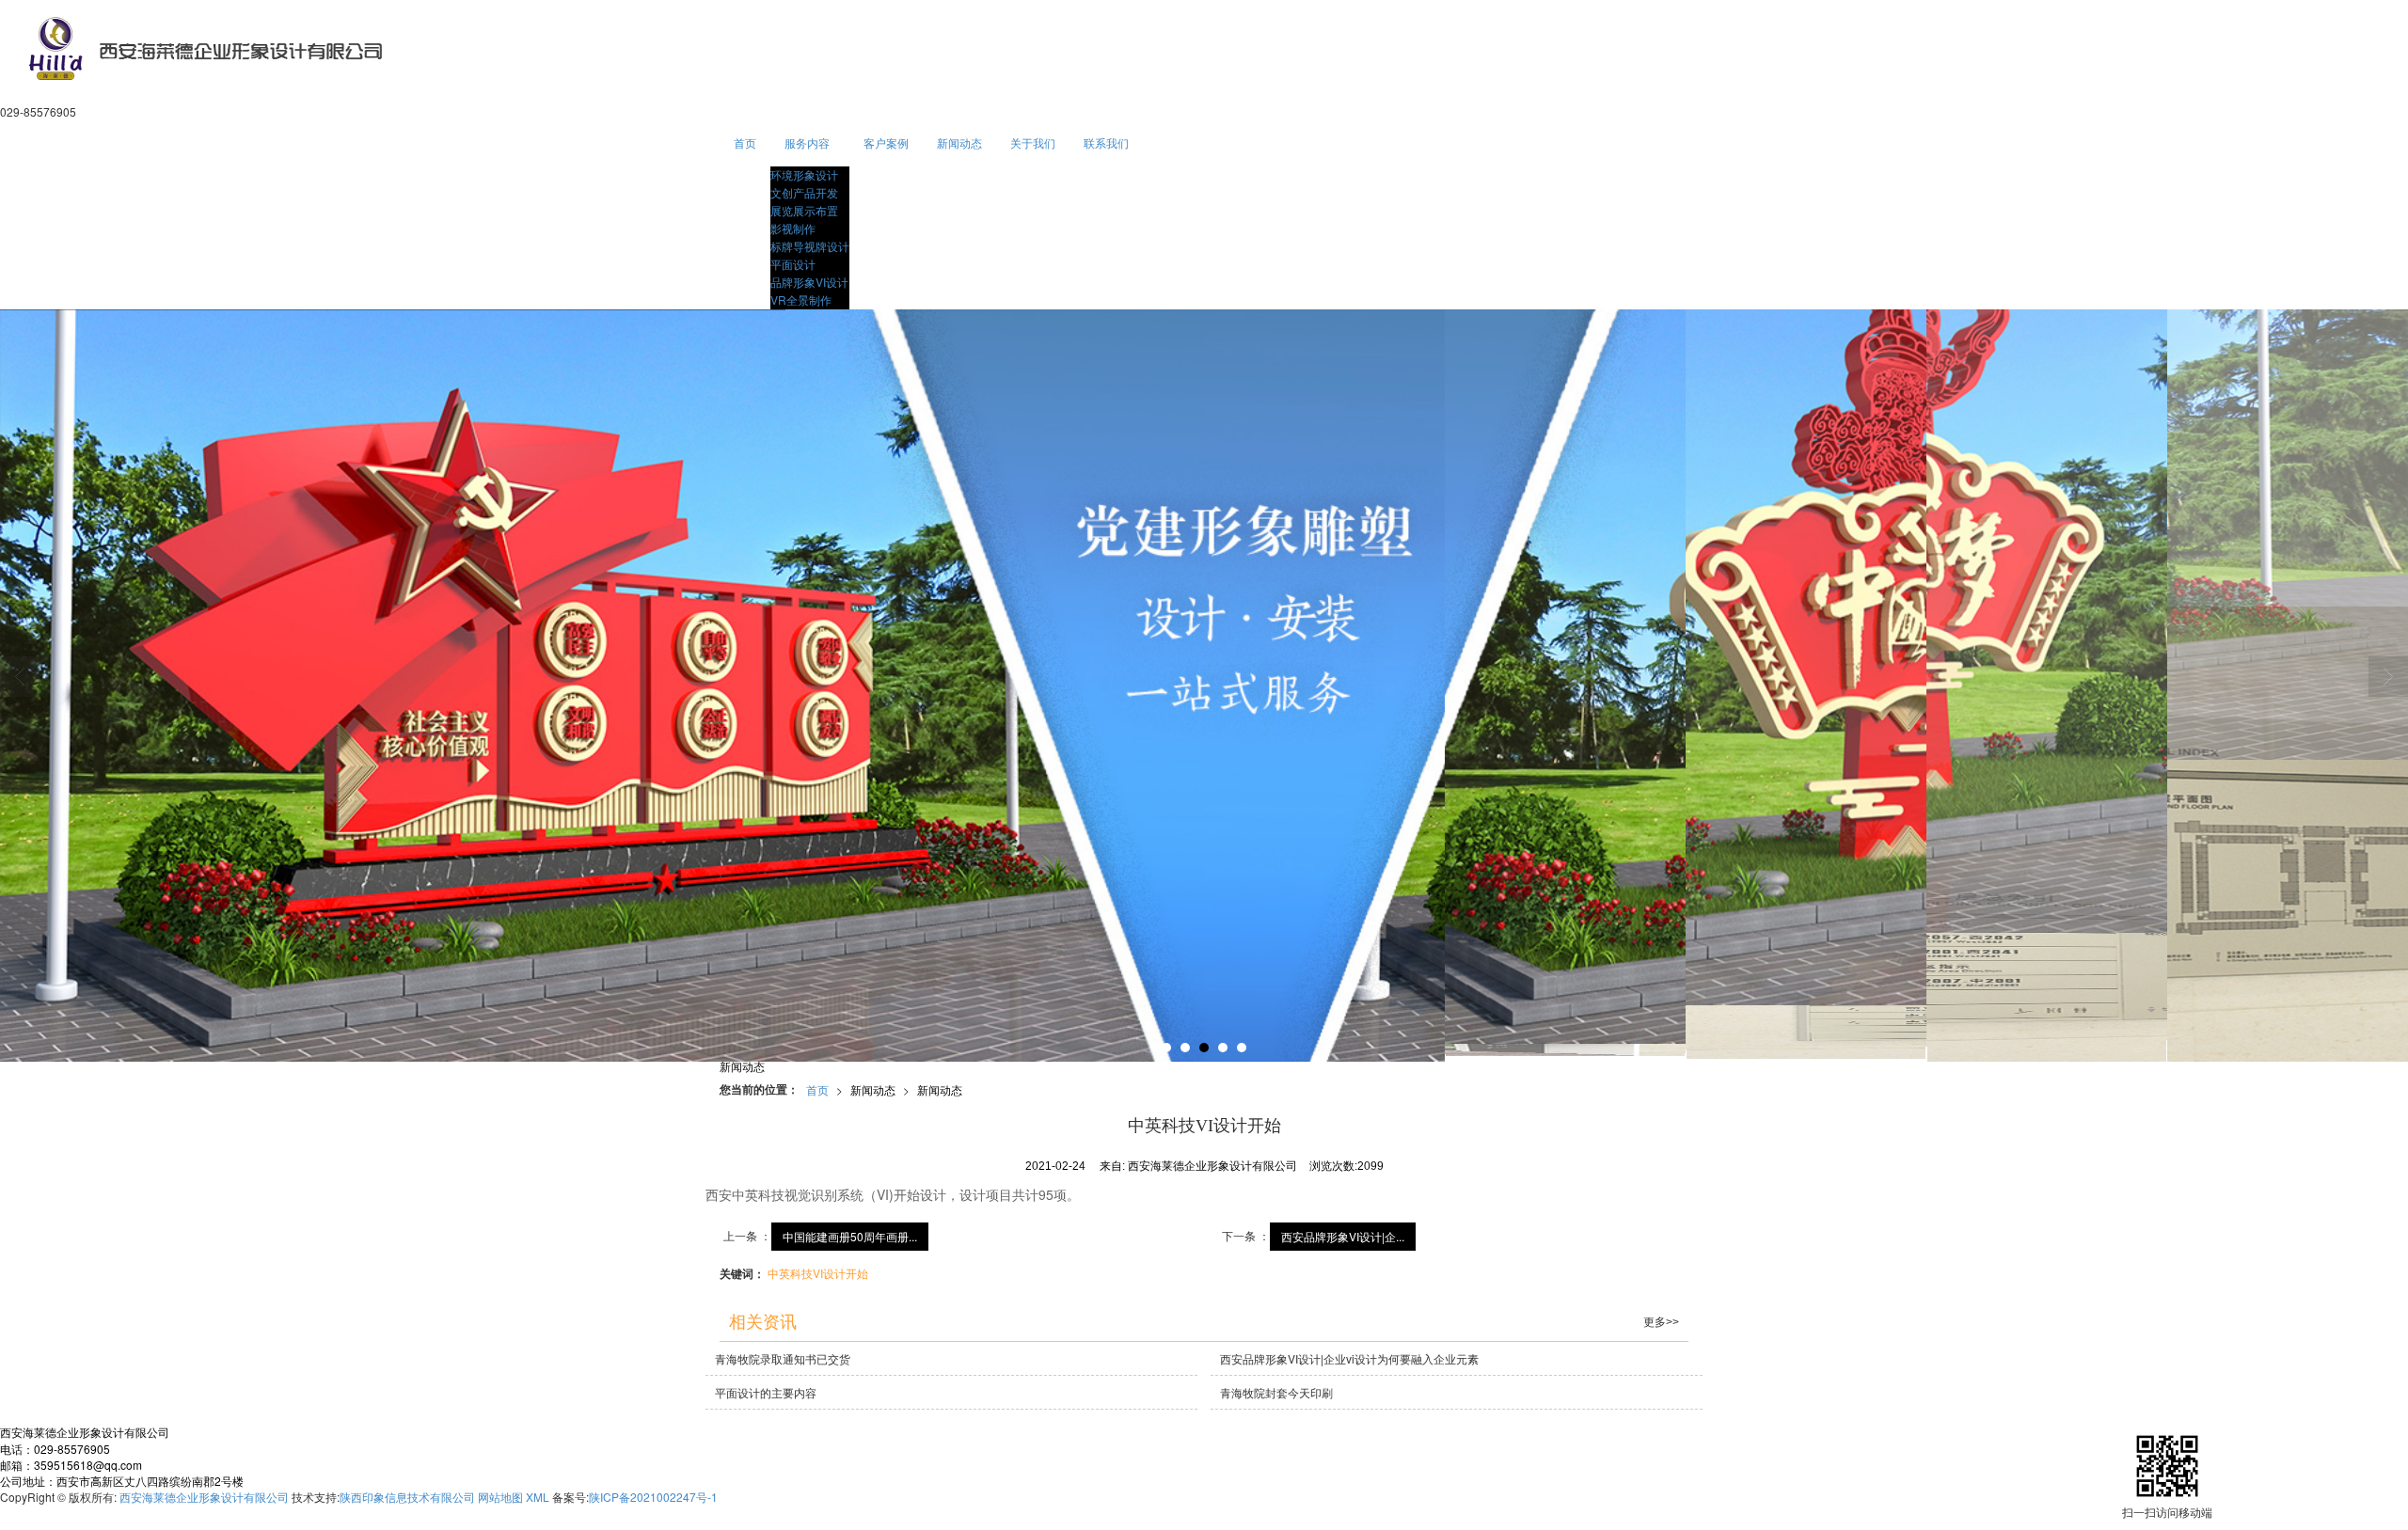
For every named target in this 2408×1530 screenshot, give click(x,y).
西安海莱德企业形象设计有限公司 (204, 1497)
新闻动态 (959, 142)
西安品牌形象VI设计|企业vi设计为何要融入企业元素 (1349, 1358)
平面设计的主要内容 (766, 1392)
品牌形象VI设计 (809, 282)
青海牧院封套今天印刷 (1276, 1392)
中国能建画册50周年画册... (850, 1236)
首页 (745, 142)
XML (538, 1497)
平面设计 (793, 264)
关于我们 (1033, 142)
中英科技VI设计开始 (818, 1273)
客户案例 (886, 142)
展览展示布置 (804, 210)
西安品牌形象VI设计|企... (1343, 1236)
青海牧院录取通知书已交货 (783, 1358)
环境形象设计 (804, 174)
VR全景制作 (801, 300)
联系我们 (1106, 142)
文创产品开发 (804, 192)
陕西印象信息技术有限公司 (407, 1497)
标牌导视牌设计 (810, 246)
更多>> (1661, 1322)
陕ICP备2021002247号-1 (653, 1497)
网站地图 (500, 1497)
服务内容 (807, 142)
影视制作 (793, 228)
